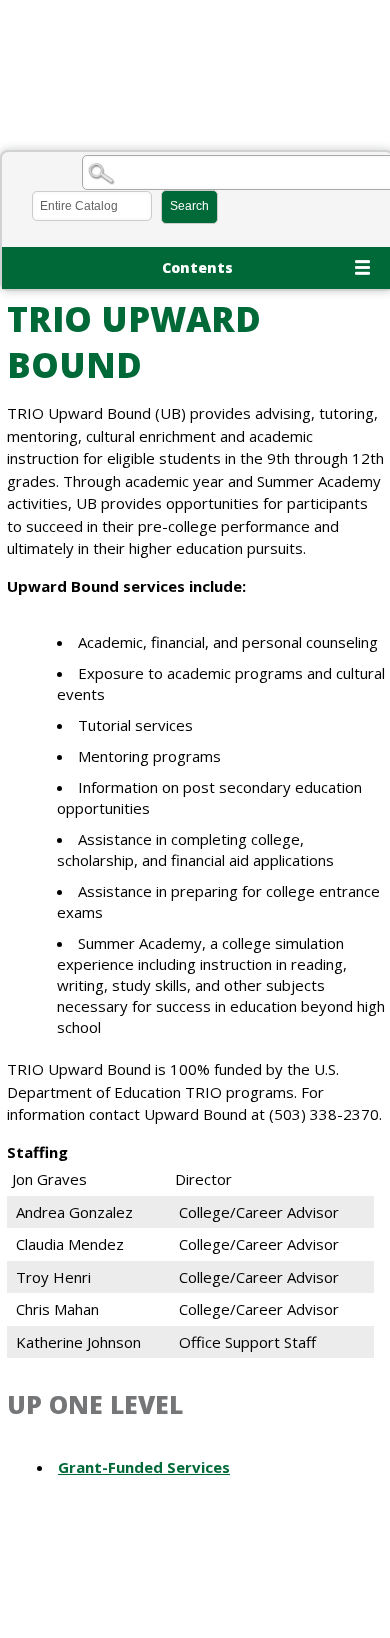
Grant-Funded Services (144, 1467)
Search (189, 206)
